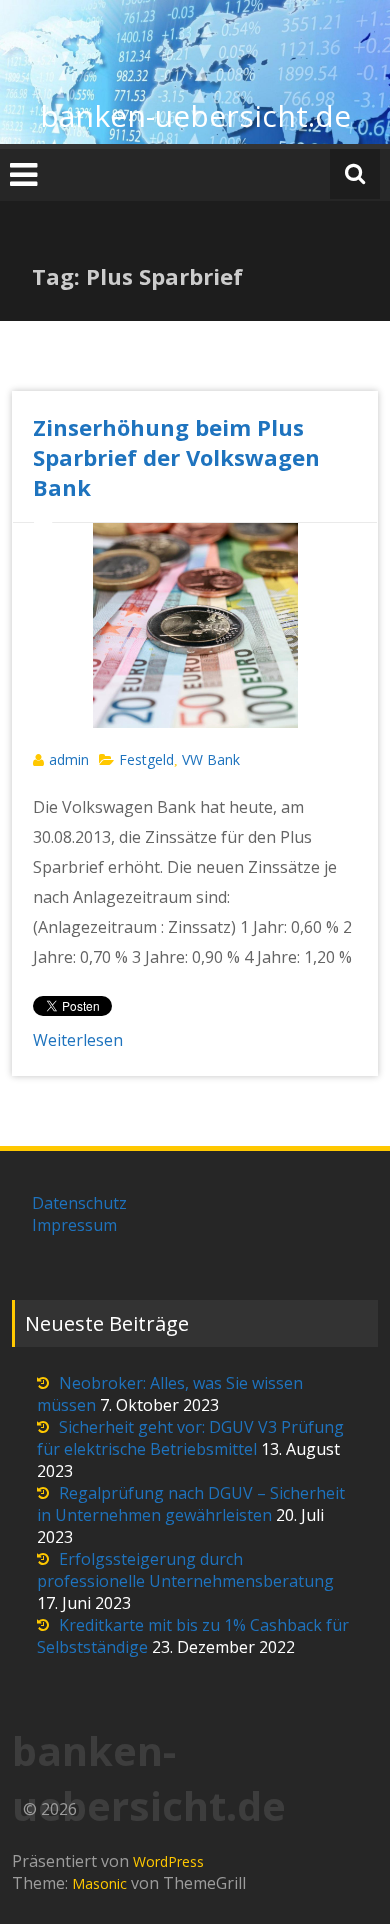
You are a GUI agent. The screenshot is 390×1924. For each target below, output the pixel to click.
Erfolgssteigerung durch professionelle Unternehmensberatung (185, 1570)
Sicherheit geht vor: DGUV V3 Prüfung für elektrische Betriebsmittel (190, 1438)
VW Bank (211, 759)
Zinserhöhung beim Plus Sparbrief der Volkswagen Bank (176, 457)
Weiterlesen (78, 1040)
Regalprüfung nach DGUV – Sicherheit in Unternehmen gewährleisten (191, 1504)
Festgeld (146, 759)
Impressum (74, 1225)
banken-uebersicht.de (195, 115)
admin (69, 759)
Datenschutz (79, 1203)
